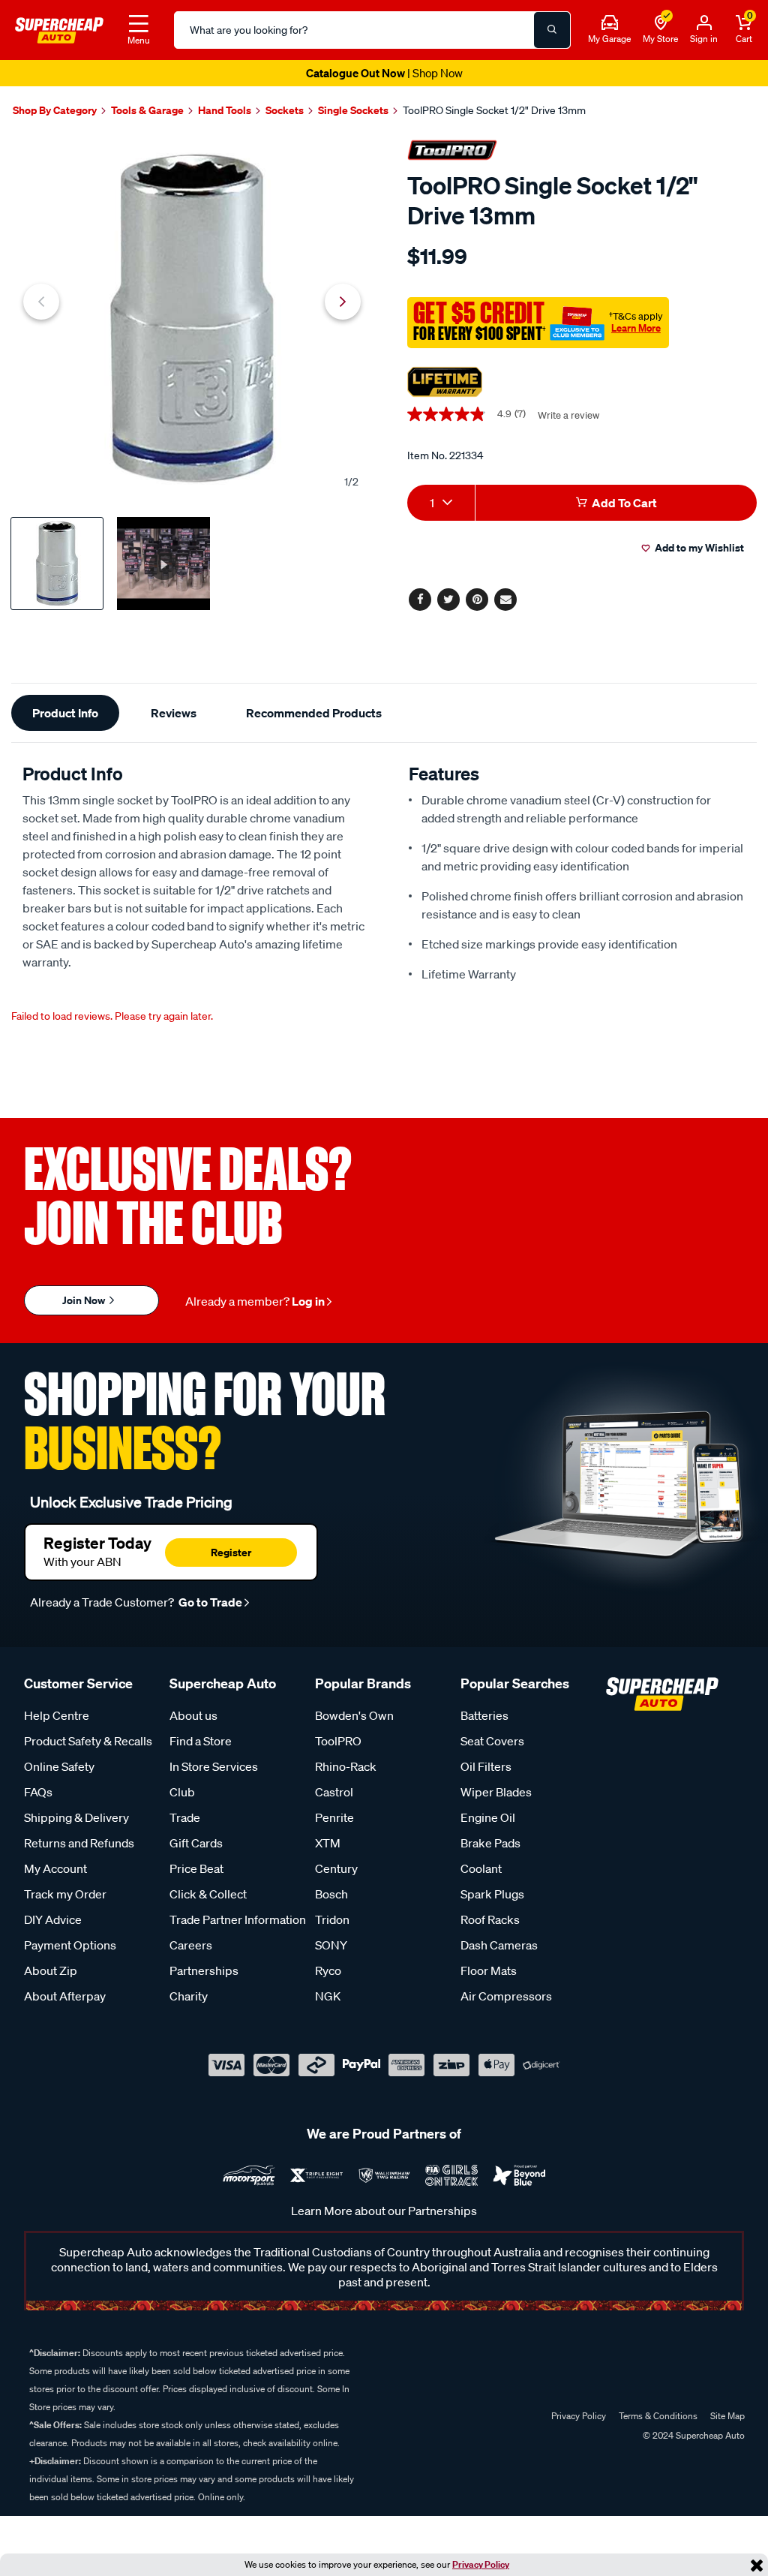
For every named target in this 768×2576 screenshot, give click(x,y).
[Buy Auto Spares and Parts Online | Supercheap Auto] (59, 29)
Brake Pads (490, 1843)
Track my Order (65, 1894)
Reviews (174, 713)
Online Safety (59, 1766)
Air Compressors (506, 1996)
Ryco (328, 1970)
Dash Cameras (499, 1945)
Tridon (332, 1919)
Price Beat (196, 1868)
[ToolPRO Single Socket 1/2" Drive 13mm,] (192, 318)
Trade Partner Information (238, 1919)
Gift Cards (196, 1843)
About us (193, 1715)
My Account (55, 1868)
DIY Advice (53, 1919)
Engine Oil (488, 1817)
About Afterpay (65, 1996)
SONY (331, 1945)
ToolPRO (338, 1741)
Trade (185, 1817)
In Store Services (214, 1766)
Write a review (568, 415)
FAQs (38, 1792)
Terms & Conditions (658, 2416)
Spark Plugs (492, 1894)
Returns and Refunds (79, 1843)
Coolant (481, 1868)
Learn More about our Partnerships (384, 2211)
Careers (191, 1945)
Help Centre (57, 1715)
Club (182, 1792)
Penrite (334, 1817)
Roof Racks (490, 1919)
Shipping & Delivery (76, 1817)
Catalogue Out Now (384, 73)
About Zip (51, 1970)
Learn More (636, 328)
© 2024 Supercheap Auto (693, 2435)
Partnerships (204, 1970)
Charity (189, 1996)
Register (231, 1552)
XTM (328, 1843)
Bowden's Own (354, 1715)
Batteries (484, 1715)
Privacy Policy (481, 2564)
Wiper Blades (496, 1792)
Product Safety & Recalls (88, 1741)
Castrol (334, 1792)
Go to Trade (209, 1602)
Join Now (85, 1300)
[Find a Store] (661, 23)
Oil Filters (486, 1766)
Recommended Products (314, 713)
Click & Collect (208, 1894)
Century (336, 1868)
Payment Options (70, 1945)
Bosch (331, 1894)
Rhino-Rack (346, 1766)
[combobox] (441, 503)
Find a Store (201, 1741)
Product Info (65, 713)
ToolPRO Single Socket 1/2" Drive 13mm (494, 110)
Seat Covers (492, 1741)
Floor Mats (489, 1970)
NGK (328, 1996)
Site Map (727, 2416)
